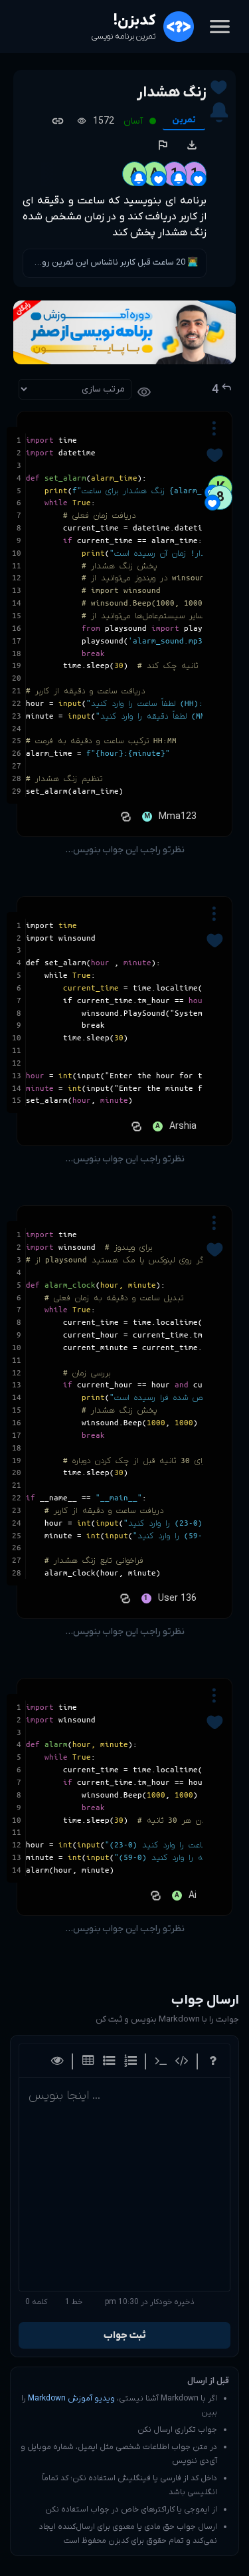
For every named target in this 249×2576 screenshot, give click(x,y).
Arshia (183, 1126)
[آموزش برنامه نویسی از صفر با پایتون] (124, 332)
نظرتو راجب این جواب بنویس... (125, 850)
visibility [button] (144, 392)
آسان (133, 121)
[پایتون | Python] (124, 817)
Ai (193, 1896)
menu (220, 27)
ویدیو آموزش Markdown (71, 2399)
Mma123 (178, 817)
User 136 (177, 1598)
